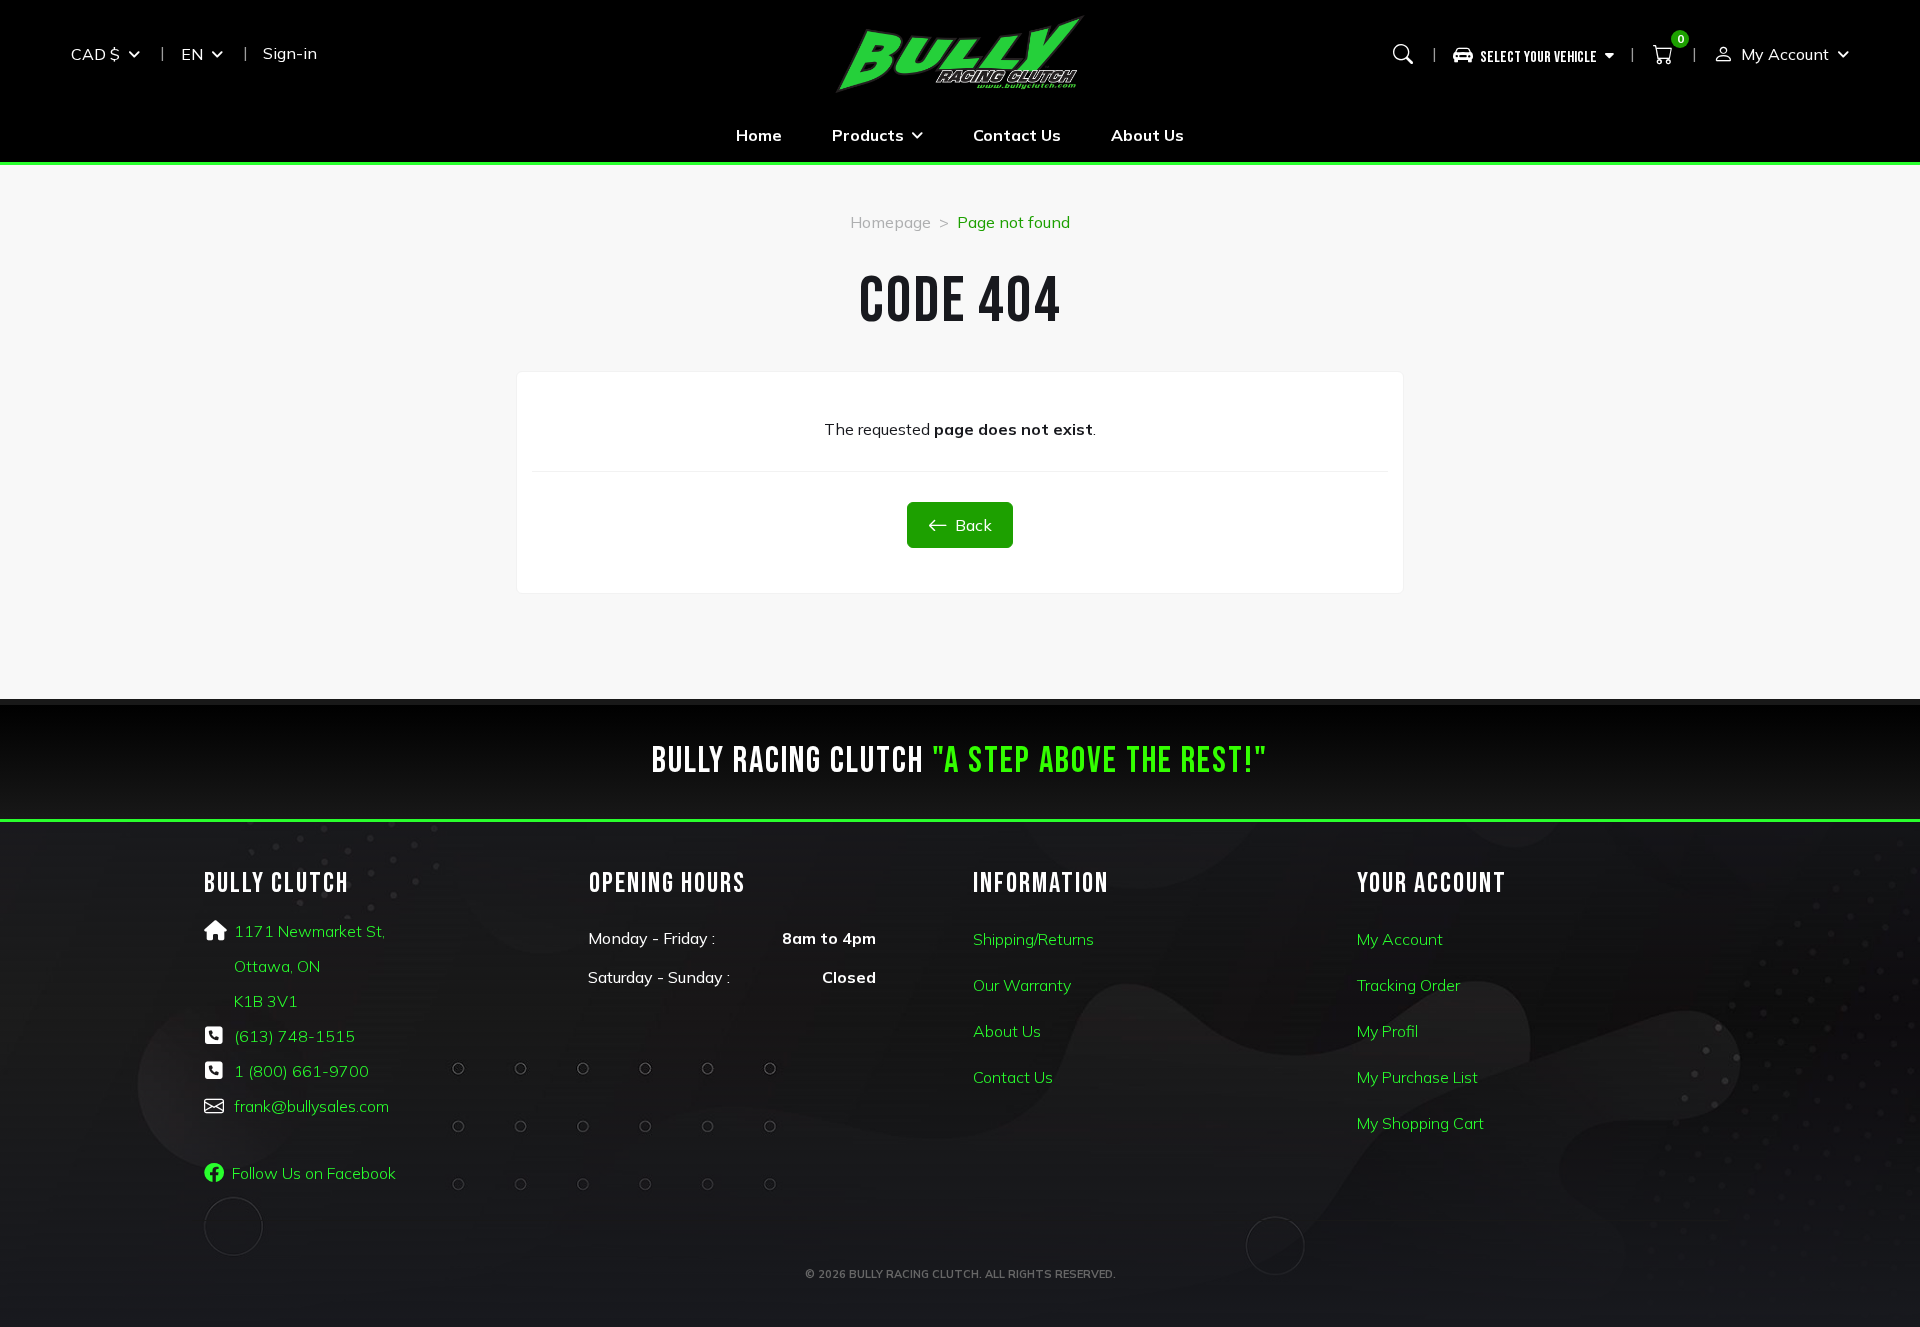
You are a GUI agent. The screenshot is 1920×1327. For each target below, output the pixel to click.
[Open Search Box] (1403, 54)
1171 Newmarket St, (309, 931)
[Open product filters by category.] (1534, 54)
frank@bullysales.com (311, 1106)
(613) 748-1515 (294, 1036)
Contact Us (1017, 135)
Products (868, 135)
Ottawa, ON (277, 966)
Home (759, 135)
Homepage (890, 222)
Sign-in (290, 53)
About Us (1147, 135)
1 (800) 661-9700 (301, 1071)
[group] (1541, 54)
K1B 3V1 (266, 1001)
